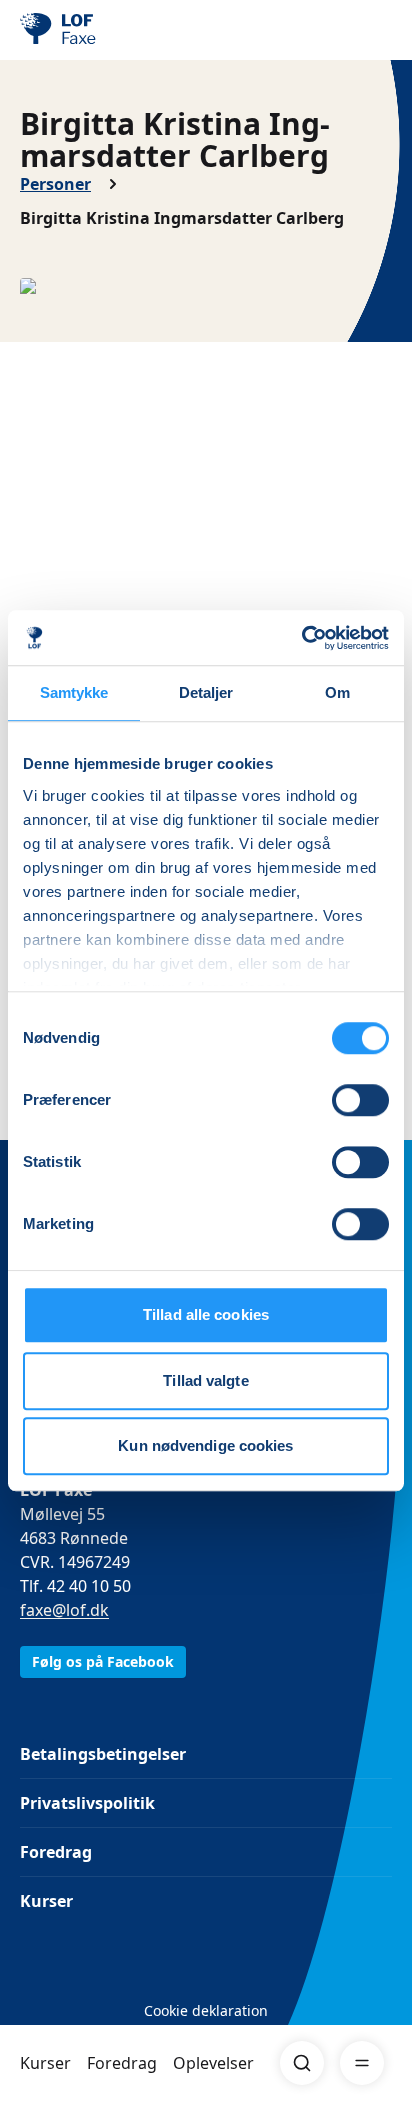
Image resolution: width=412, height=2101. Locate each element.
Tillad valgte (205, 1380)
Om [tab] (337, 692)
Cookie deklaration (206, 2010)
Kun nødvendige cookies (205, 1445)
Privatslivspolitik (87, 1803)
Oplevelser (213, 2063)
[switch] (360, 1100)
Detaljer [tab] (206, 692)
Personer (55, 184)
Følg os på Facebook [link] (103, 1661)
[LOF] (121, 30)
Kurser (45, 2063)
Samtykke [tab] (74, 692)
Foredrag (122, 2063)
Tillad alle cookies (206, 1314)
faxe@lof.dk (64, 1610)
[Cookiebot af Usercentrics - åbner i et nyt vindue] (301, 638)
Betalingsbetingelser (103, 1754)
